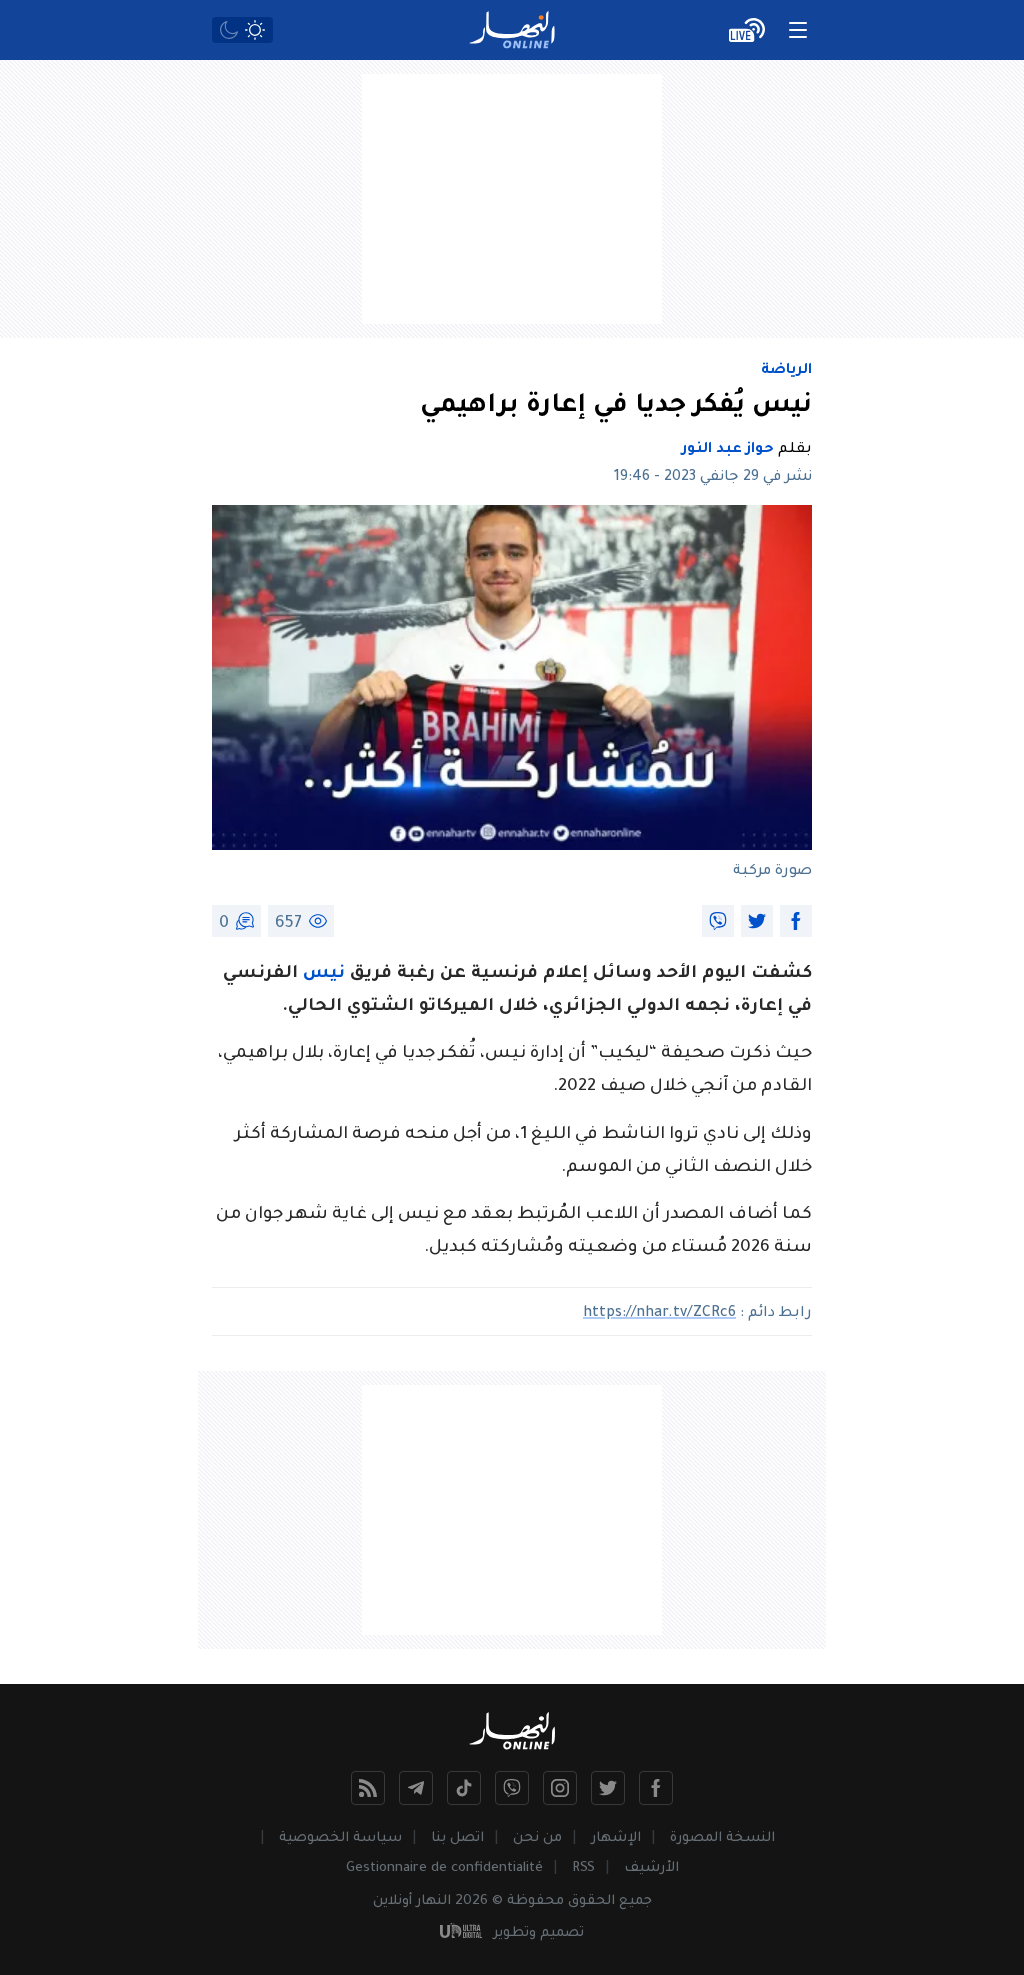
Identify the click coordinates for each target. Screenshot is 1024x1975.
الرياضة (786, 371)
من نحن (537, 1838)
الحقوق (591, 1901)
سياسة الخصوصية (340, 1838)
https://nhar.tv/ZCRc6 (659, 1314)
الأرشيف (651, 1868)
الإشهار (616, 1838)
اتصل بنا (457, 1838)
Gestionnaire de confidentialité (444, 1868)
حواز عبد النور (728, 450)
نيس (324, 974)
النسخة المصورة (722, 1838)
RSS (583, 1868)
